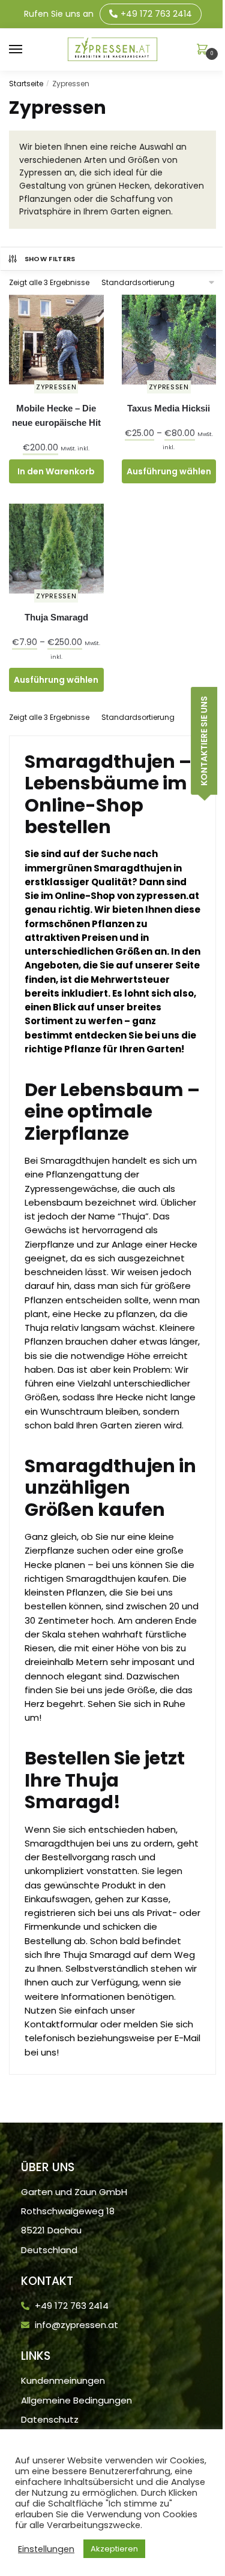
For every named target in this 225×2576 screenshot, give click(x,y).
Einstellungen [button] (46, 2549)
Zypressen (56, 387)
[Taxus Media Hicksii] (169, 340)
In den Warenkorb (56, 471)
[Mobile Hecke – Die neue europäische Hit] (56, 340)
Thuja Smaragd (56, 617)
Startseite (26, 84)
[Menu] (27, 50)
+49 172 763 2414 (156, 14)
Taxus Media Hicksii (169, 408)
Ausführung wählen (169, 471)
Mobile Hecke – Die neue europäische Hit (56, 415)
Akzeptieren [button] (114, 2549)
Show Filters (50, 259)
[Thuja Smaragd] (56, 549)
